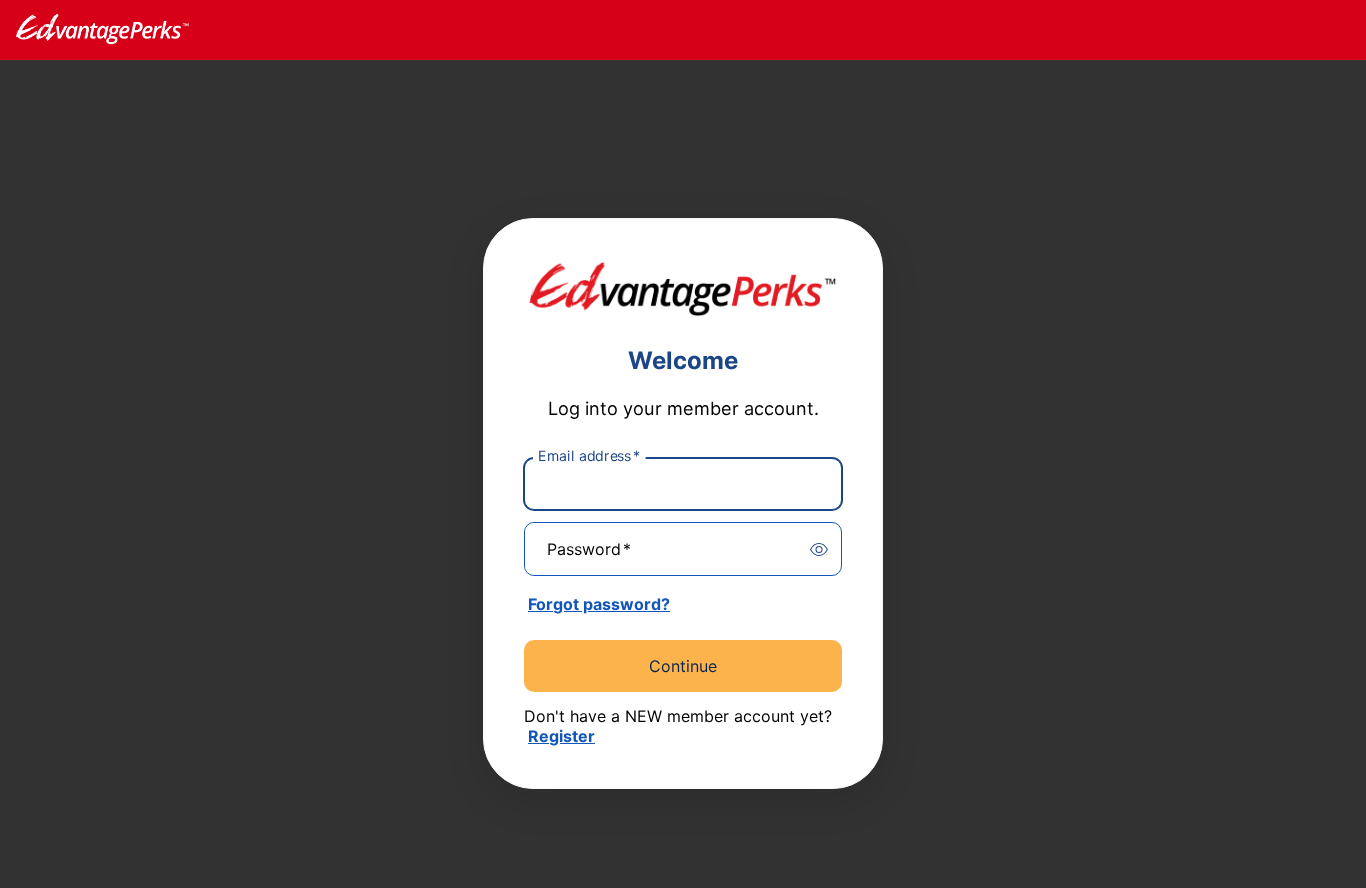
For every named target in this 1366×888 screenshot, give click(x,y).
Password (589, 549)
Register (561, 736)
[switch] (819, 549)
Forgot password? (599, 604)
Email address (589, 456)
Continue (683, 666)
